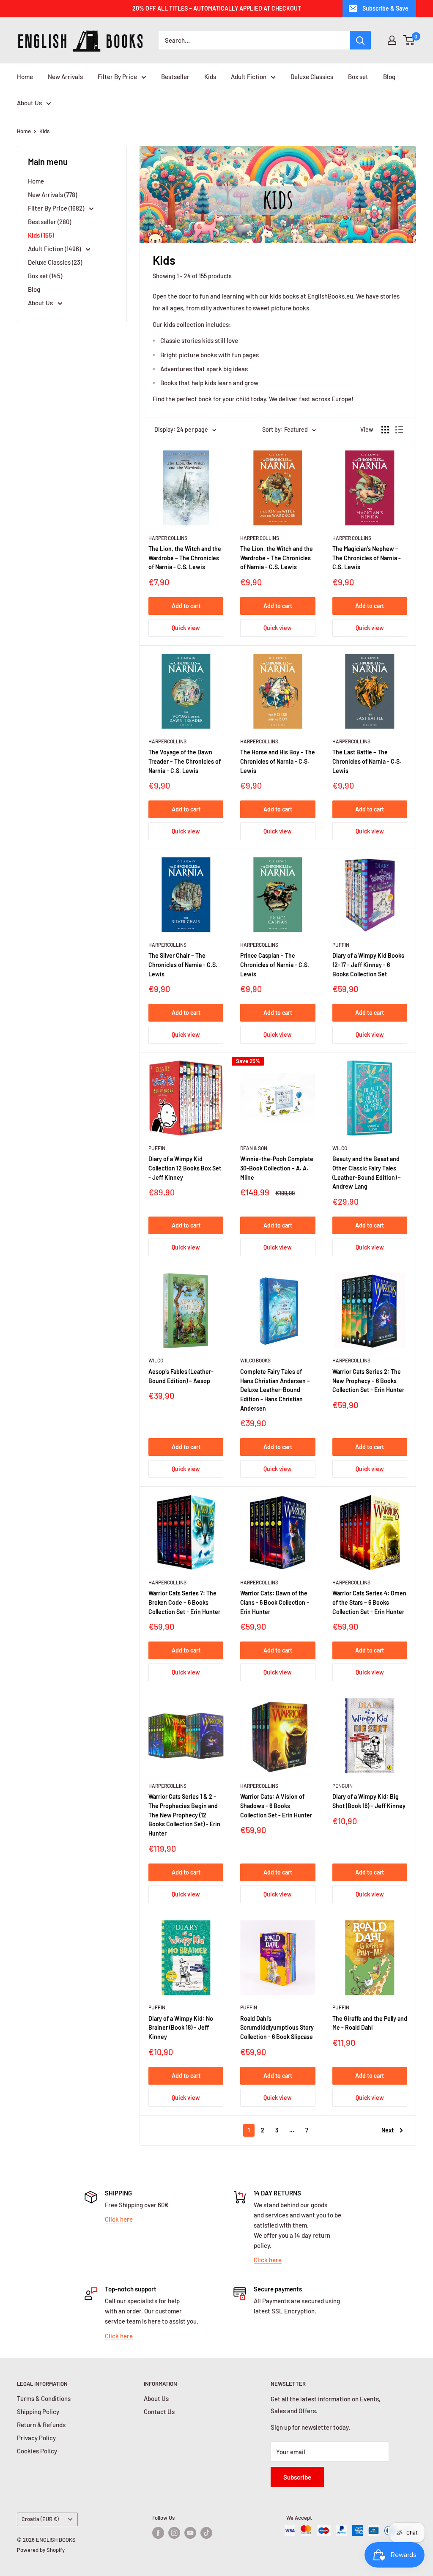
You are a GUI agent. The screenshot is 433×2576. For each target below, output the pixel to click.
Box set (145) (45, 276)
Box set (358, 77)
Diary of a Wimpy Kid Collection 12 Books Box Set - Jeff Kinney (185, 1168)
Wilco (340, 1148)
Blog (389, 77)
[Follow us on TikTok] (206, 2533)
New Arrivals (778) (52, 195)
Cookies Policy (37, 2451)
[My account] (392, 40)
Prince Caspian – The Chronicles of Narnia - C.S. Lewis (275, 965)
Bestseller (175, 77)
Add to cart (186, 606)
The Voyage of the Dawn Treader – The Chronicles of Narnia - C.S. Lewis (185, 761)
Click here (119, 2219)
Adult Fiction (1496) (55, 249)
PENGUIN (343, 1786)
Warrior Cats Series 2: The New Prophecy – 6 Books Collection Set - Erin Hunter (368, 1381)
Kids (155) (41, 235)
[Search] (360, 40)
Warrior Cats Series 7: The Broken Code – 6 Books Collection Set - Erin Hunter (184, 1602)
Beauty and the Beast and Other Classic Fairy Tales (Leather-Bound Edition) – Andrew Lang (367, 1173)
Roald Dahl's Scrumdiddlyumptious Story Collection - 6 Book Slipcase (277, 2028)
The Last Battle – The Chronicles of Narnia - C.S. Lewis (367, 761)
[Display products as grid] (385, 430)
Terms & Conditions (44, 2398)
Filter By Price (117, 77)
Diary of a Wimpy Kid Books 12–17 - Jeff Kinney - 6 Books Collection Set (368, 965)
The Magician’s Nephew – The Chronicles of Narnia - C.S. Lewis (367, 558)
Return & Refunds (41, 2425)
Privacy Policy (36, 2438)
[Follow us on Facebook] (158, 2533)
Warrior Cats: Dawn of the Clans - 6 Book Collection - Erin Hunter (275, 1602)
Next (388, 2130)
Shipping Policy (38, 2412)
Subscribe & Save (385, 8)
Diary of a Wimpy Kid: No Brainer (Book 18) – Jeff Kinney (181, 2028)
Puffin (341, 945)
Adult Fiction (249, 77)
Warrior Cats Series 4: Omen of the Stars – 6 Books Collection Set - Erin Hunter (369, 1602)
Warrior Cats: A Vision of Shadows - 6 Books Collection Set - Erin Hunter (276, 1806)
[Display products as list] (399, 430)
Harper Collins (168, 538)
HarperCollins (167, 741)
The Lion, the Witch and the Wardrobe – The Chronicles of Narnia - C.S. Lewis (185, 558)
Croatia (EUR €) (40, 2519)
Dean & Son (254, 1148)
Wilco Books (255, 1360)
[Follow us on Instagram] (174, 2533)
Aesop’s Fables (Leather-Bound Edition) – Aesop (181, 1376)
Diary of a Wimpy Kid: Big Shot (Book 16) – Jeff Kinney (369, 1801)
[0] (409, 40)
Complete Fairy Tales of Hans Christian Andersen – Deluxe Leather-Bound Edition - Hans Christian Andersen (275, 1390)
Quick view (186, 628)
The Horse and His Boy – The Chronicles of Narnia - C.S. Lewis (278, 761)
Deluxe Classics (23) (55, 262)
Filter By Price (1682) (57, 208)
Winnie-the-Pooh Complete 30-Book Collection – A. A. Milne (277, 1168)
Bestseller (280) (49, 222)
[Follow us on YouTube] (190, 2533)
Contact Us (159, 2412)
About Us (29, 103)
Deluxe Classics (312, 77)
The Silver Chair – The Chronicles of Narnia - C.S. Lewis (183, 965)
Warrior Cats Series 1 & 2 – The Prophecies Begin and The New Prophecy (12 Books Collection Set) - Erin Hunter (184, 1815)
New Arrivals (65, 77)
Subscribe (297, 2477)
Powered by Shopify (41, 2550)
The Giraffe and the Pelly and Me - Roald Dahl (370, 2023)
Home (25, 77)
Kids (210, 77)
